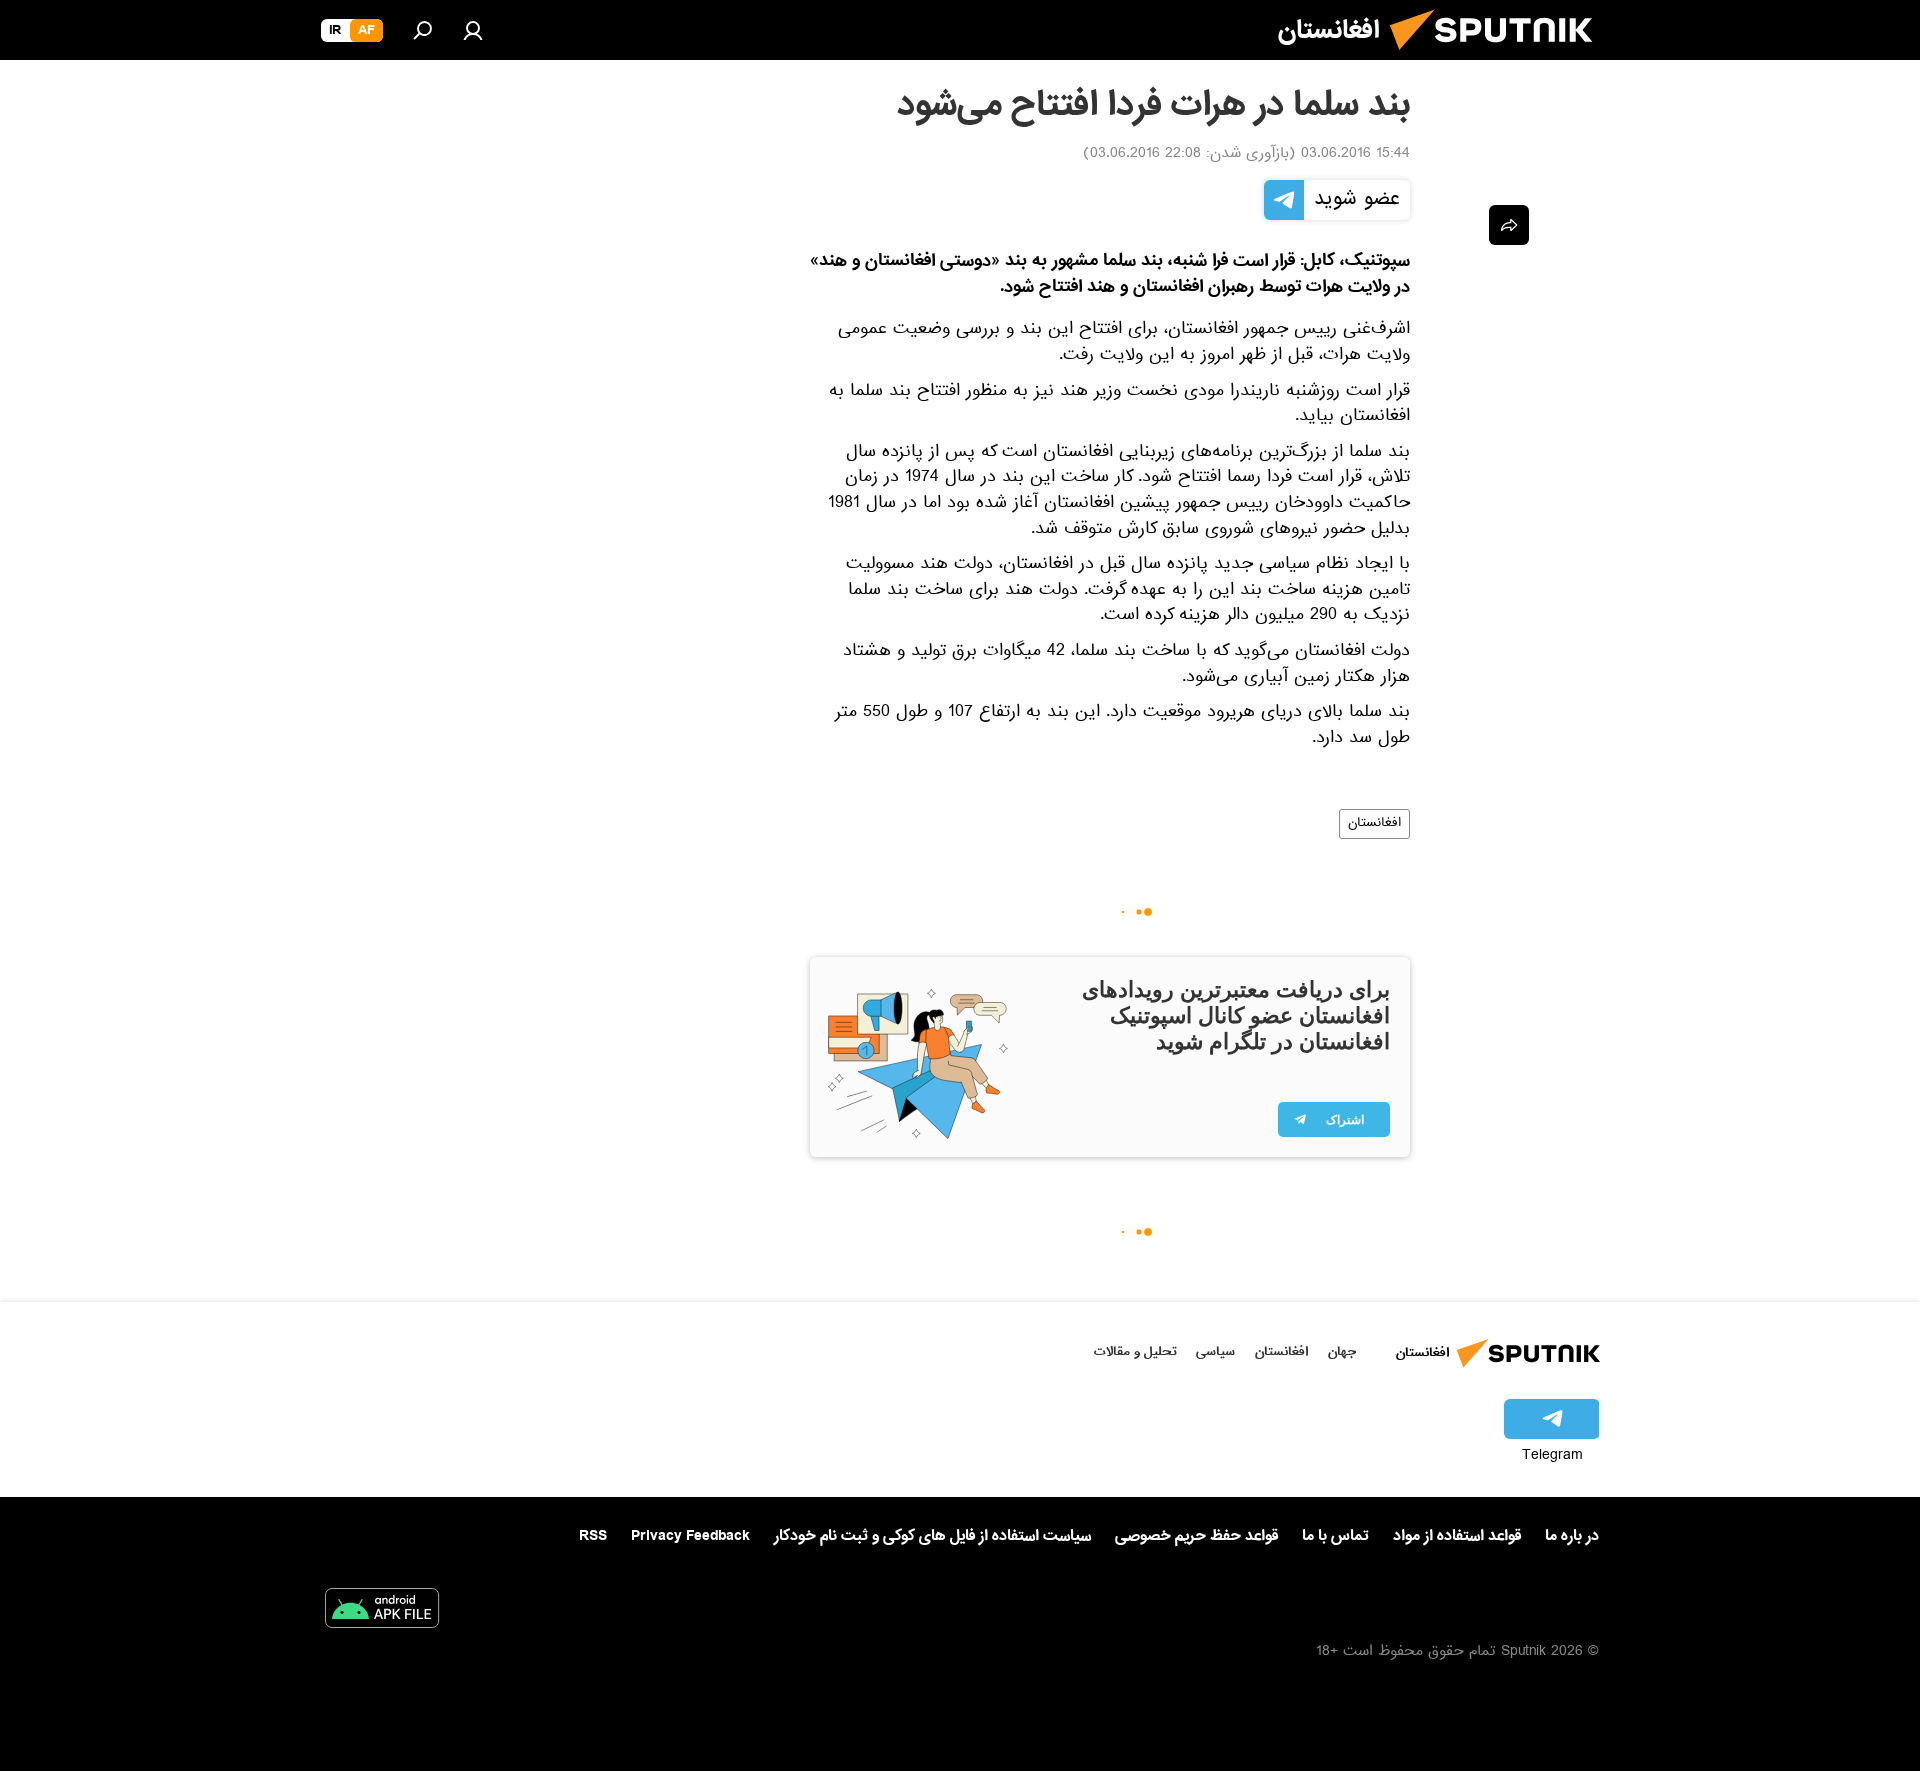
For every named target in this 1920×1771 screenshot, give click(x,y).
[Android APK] (382, 1612)
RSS (593, 1536)
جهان (1342, 1351)
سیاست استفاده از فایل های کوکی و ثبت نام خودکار (932, 1536)
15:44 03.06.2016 (1355, 155)
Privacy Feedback (690, 1536)
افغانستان (1374, 824)
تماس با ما (1335, 1536)
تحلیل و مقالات (1135, 1351)
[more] (1509, 225)
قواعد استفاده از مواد (1457, 1536)
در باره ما (1572, 1536)
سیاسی (1215, 1351)
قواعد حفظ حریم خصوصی (1196, 1536)
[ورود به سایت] (473, 30)
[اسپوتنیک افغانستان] (1499, 58)
